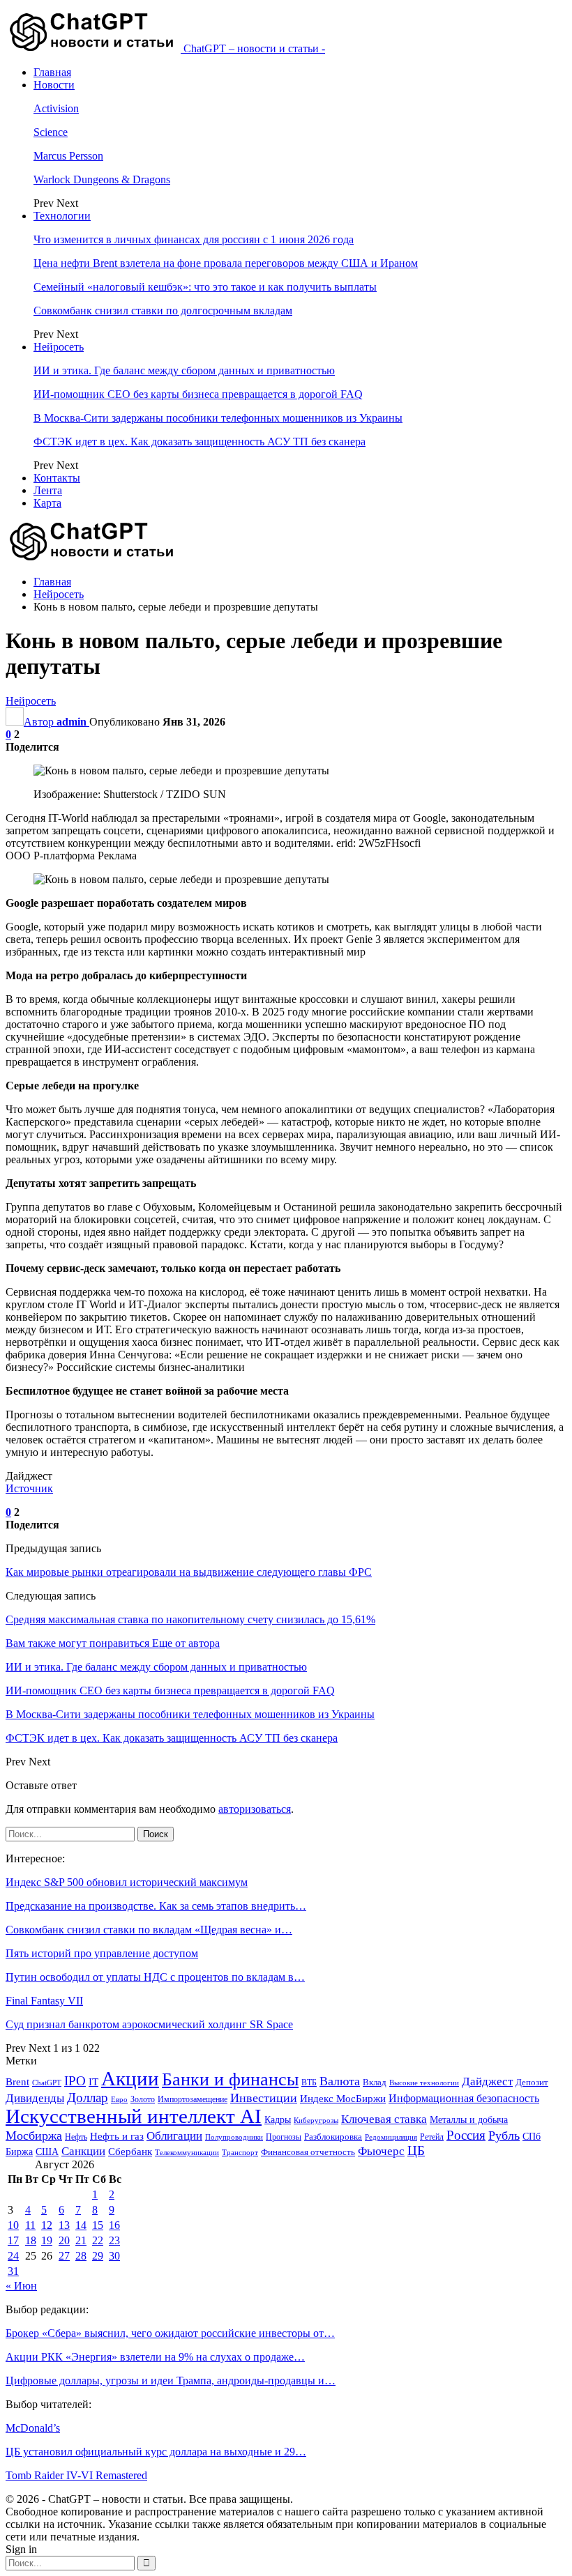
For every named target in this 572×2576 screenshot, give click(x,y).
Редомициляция (391, 2137)
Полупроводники (234, 2137)
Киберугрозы (316, 2120)
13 (64, 2225)
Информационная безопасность (464, 2098)
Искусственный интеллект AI (134, 2116)
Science (51, 132)
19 (47, 2240)
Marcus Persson (68, 156)
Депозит (532, 2083)
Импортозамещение (193, 2099)
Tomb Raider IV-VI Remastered (76, 2475)
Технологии (62, 216)
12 (47, 2225)
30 (114, 2256)
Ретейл (432, 2137)
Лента (48, 490)
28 (81, 2256)
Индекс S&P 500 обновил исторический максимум (127, 1882)
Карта (47, 503)
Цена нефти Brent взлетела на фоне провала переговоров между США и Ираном (226, 263)
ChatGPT (47, 2083)
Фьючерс (381, 2151)
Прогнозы (284, 2137)
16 (114, 2225)
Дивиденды (35, 2098)
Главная (52, 72)
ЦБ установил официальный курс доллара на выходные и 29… (156, 2452)
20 (64, 2240)
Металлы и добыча (469, 2119)
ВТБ (309, 2083)
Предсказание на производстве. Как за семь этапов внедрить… (156, 1906)
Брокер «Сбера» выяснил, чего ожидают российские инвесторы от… (170, 2333)
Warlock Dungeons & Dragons (102, 179)
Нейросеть (59, 347)
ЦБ (416, 2150)
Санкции (83, 2151)
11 (30, 2225)
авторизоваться (255, 1809)
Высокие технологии (424, 2083)
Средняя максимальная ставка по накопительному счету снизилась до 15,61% (190, 1619)
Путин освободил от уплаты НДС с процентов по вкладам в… (155, 1977)
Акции (130, 2078)
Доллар (88, 2098)
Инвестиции (264, 2098)
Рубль (504, 2136)
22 (98, 2240)
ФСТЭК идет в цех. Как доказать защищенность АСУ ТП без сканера (200, 442)
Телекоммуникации (187, 2153)
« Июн (21, 2286)
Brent (17, 2082)
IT (93, 2082)
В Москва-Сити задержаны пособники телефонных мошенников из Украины (218, 418)
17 (13, 2240)
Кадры (278, 2120)
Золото (143, 2099)
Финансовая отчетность (308, 2152)
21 (81, 2240)
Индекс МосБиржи (343, 2099)
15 (98, 2225)
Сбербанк (130, 2152)
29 (98, 2256)
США (47, 2152)
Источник (29, 1488)
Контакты (57, 478)
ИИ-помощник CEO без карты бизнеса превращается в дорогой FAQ (198, 394)
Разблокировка (333, 2137)
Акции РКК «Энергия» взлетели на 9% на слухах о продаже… (155, 2357)
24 (13, 2256)
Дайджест (487, 2081)
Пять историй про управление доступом (102, 1953)
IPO (75, 2081)
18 (31, 2240)
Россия (466, 2135)
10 (13, 2225)
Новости (54, 85)
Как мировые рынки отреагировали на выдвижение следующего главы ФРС (189, 1572)
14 (81, 2225)
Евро (119, 2100)
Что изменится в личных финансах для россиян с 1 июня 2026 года (194, 239)
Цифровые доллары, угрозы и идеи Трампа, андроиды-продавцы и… (171, 2380)
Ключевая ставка (384, 2119)
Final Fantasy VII (44, 2001)
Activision (56, 108)
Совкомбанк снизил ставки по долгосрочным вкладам (163, 310)
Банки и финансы (230, 2079)
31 (13, 2271)
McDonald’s (33, 2428)
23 (114, 2240)
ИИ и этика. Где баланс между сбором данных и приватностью (184, 370)
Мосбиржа (34, 2136)
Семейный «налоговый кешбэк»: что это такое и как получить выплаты (205, 287)
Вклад (375, 2083)
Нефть (76, 2137)
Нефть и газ (117, 2136)
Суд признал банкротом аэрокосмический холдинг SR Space (149, 2024)
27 (64, 2256)
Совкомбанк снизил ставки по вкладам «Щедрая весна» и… (149, 1930)
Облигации (174, 2136)
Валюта (340, 2081)
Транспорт (240, 2153)
